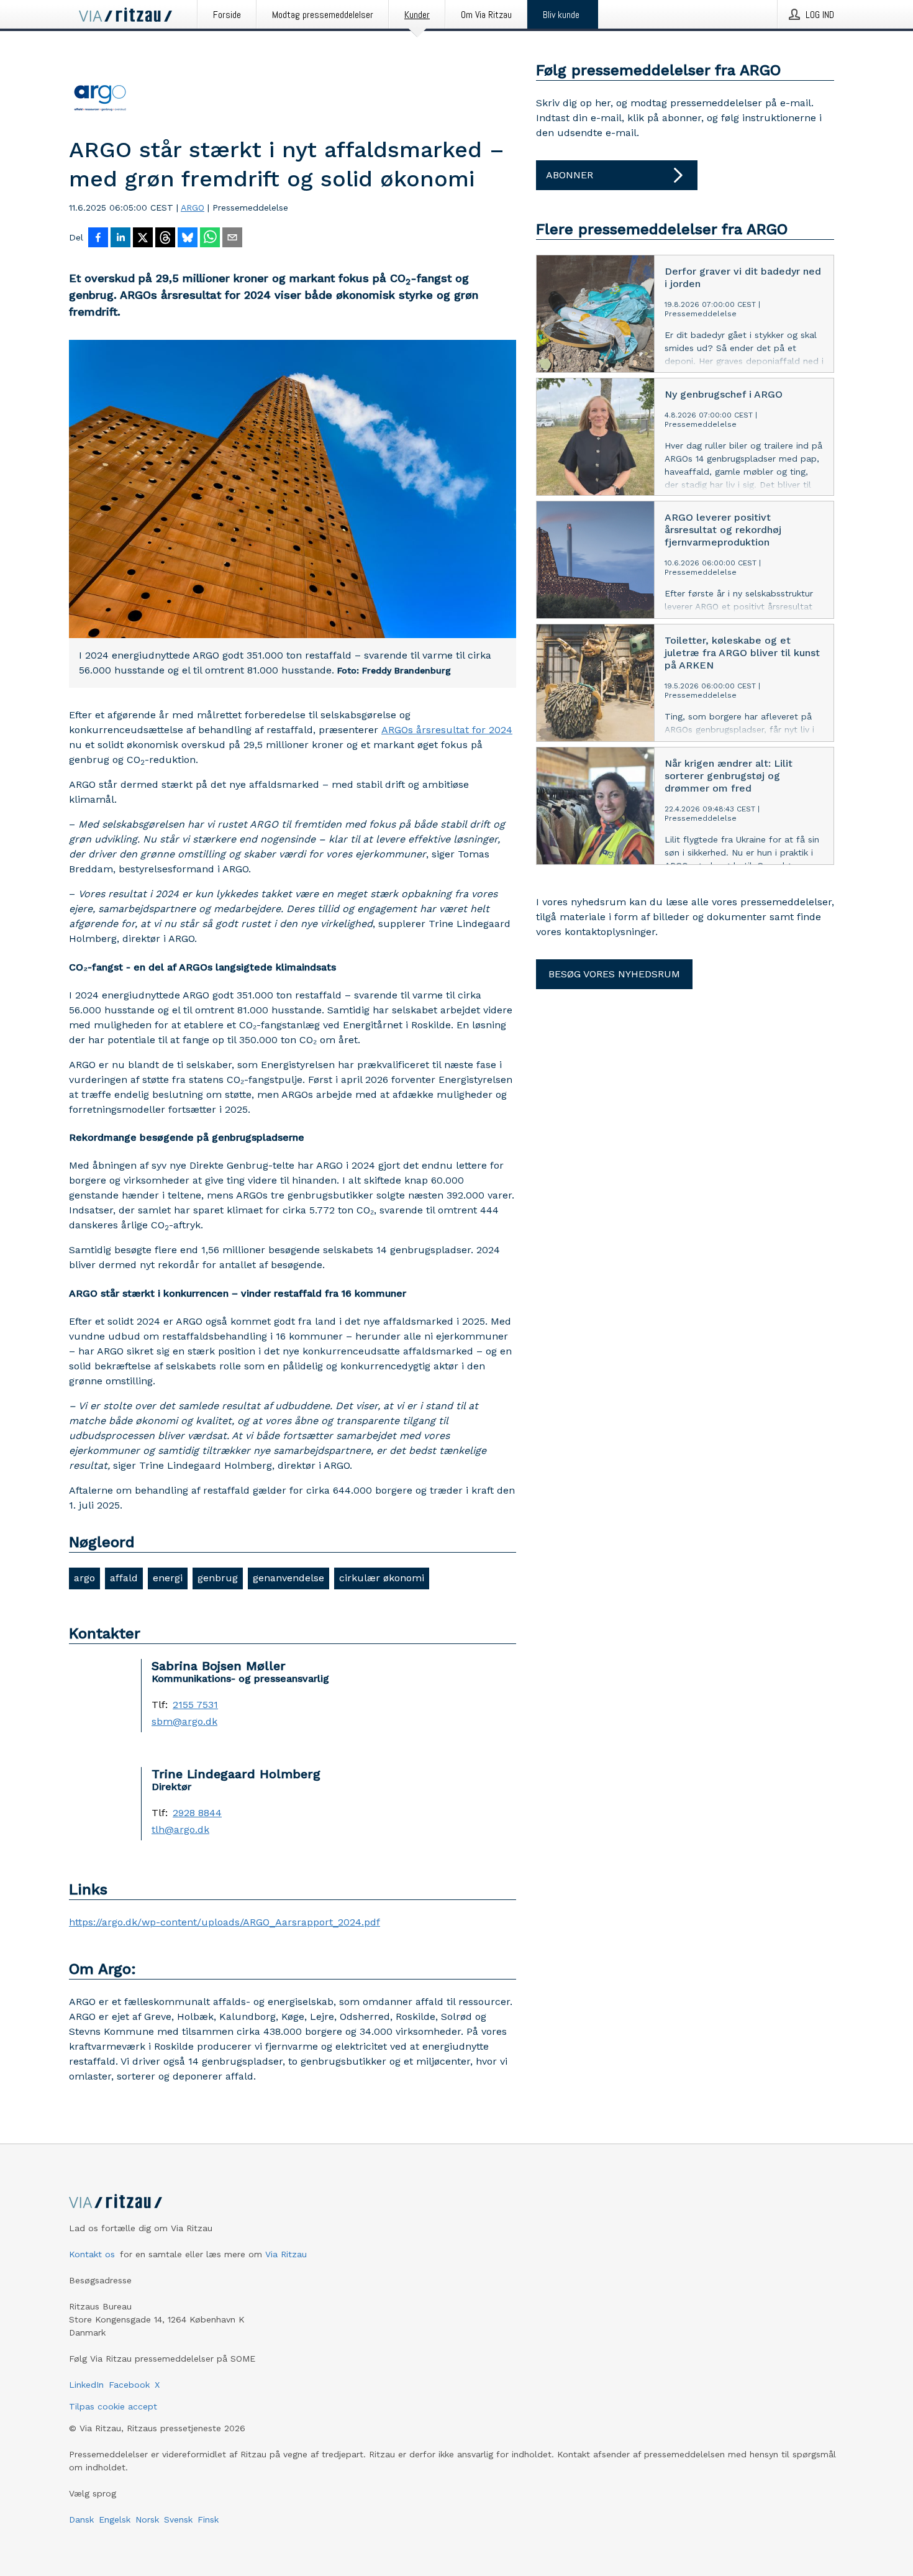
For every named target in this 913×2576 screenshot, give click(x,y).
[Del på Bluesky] (188, 239)
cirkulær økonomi (382, 1578)
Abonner (570, 175)
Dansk (81, 2519)
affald (124, 1578)
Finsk (208, 2519)
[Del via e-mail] (232, 239)
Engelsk (115, 2519)
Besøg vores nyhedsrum (614, 974)
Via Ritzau (286, 2254)
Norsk (147, 2519)
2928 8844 (197, 1813)
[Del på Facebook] (98, 239)
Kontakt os (92, 2254)
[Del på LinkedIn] (120, 239)
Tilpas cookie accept (113, 2406)
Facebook (129, 2385)
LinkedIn (86, 2385)
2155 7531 (195, 1705)
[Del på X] (143, 239)
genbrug (218, 1578)
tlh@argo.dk (180, 1830)
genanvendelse (288, 1578)
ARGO (193, 208)
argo (84, 1578)
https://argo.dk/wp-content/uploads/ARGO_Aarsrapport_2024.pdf (225, 1922)
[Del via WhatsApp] (210, 239)
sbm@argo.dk (184, 1722)
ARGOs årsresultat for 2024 (447, 730)
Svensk (178, 2519)
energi (168, 1578)
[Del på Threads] (165, 239)
